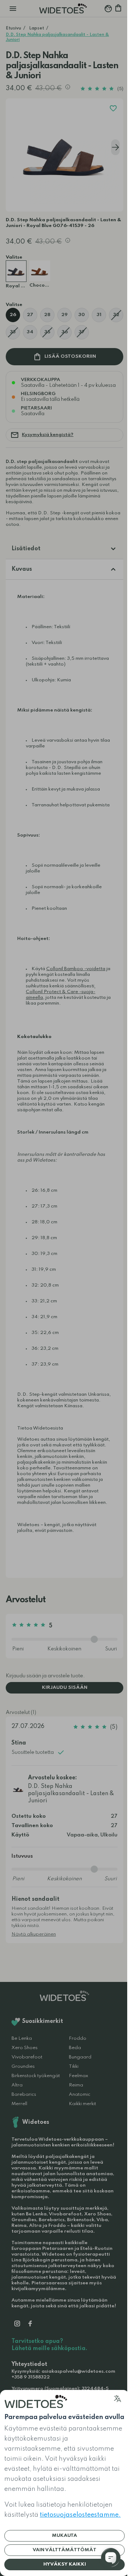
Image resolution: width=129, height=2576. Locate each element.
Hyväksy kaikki (65, 2564)
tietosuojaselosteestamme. (80, 2515)
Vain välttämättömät (64, 2550)
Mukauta (64, 2536)
